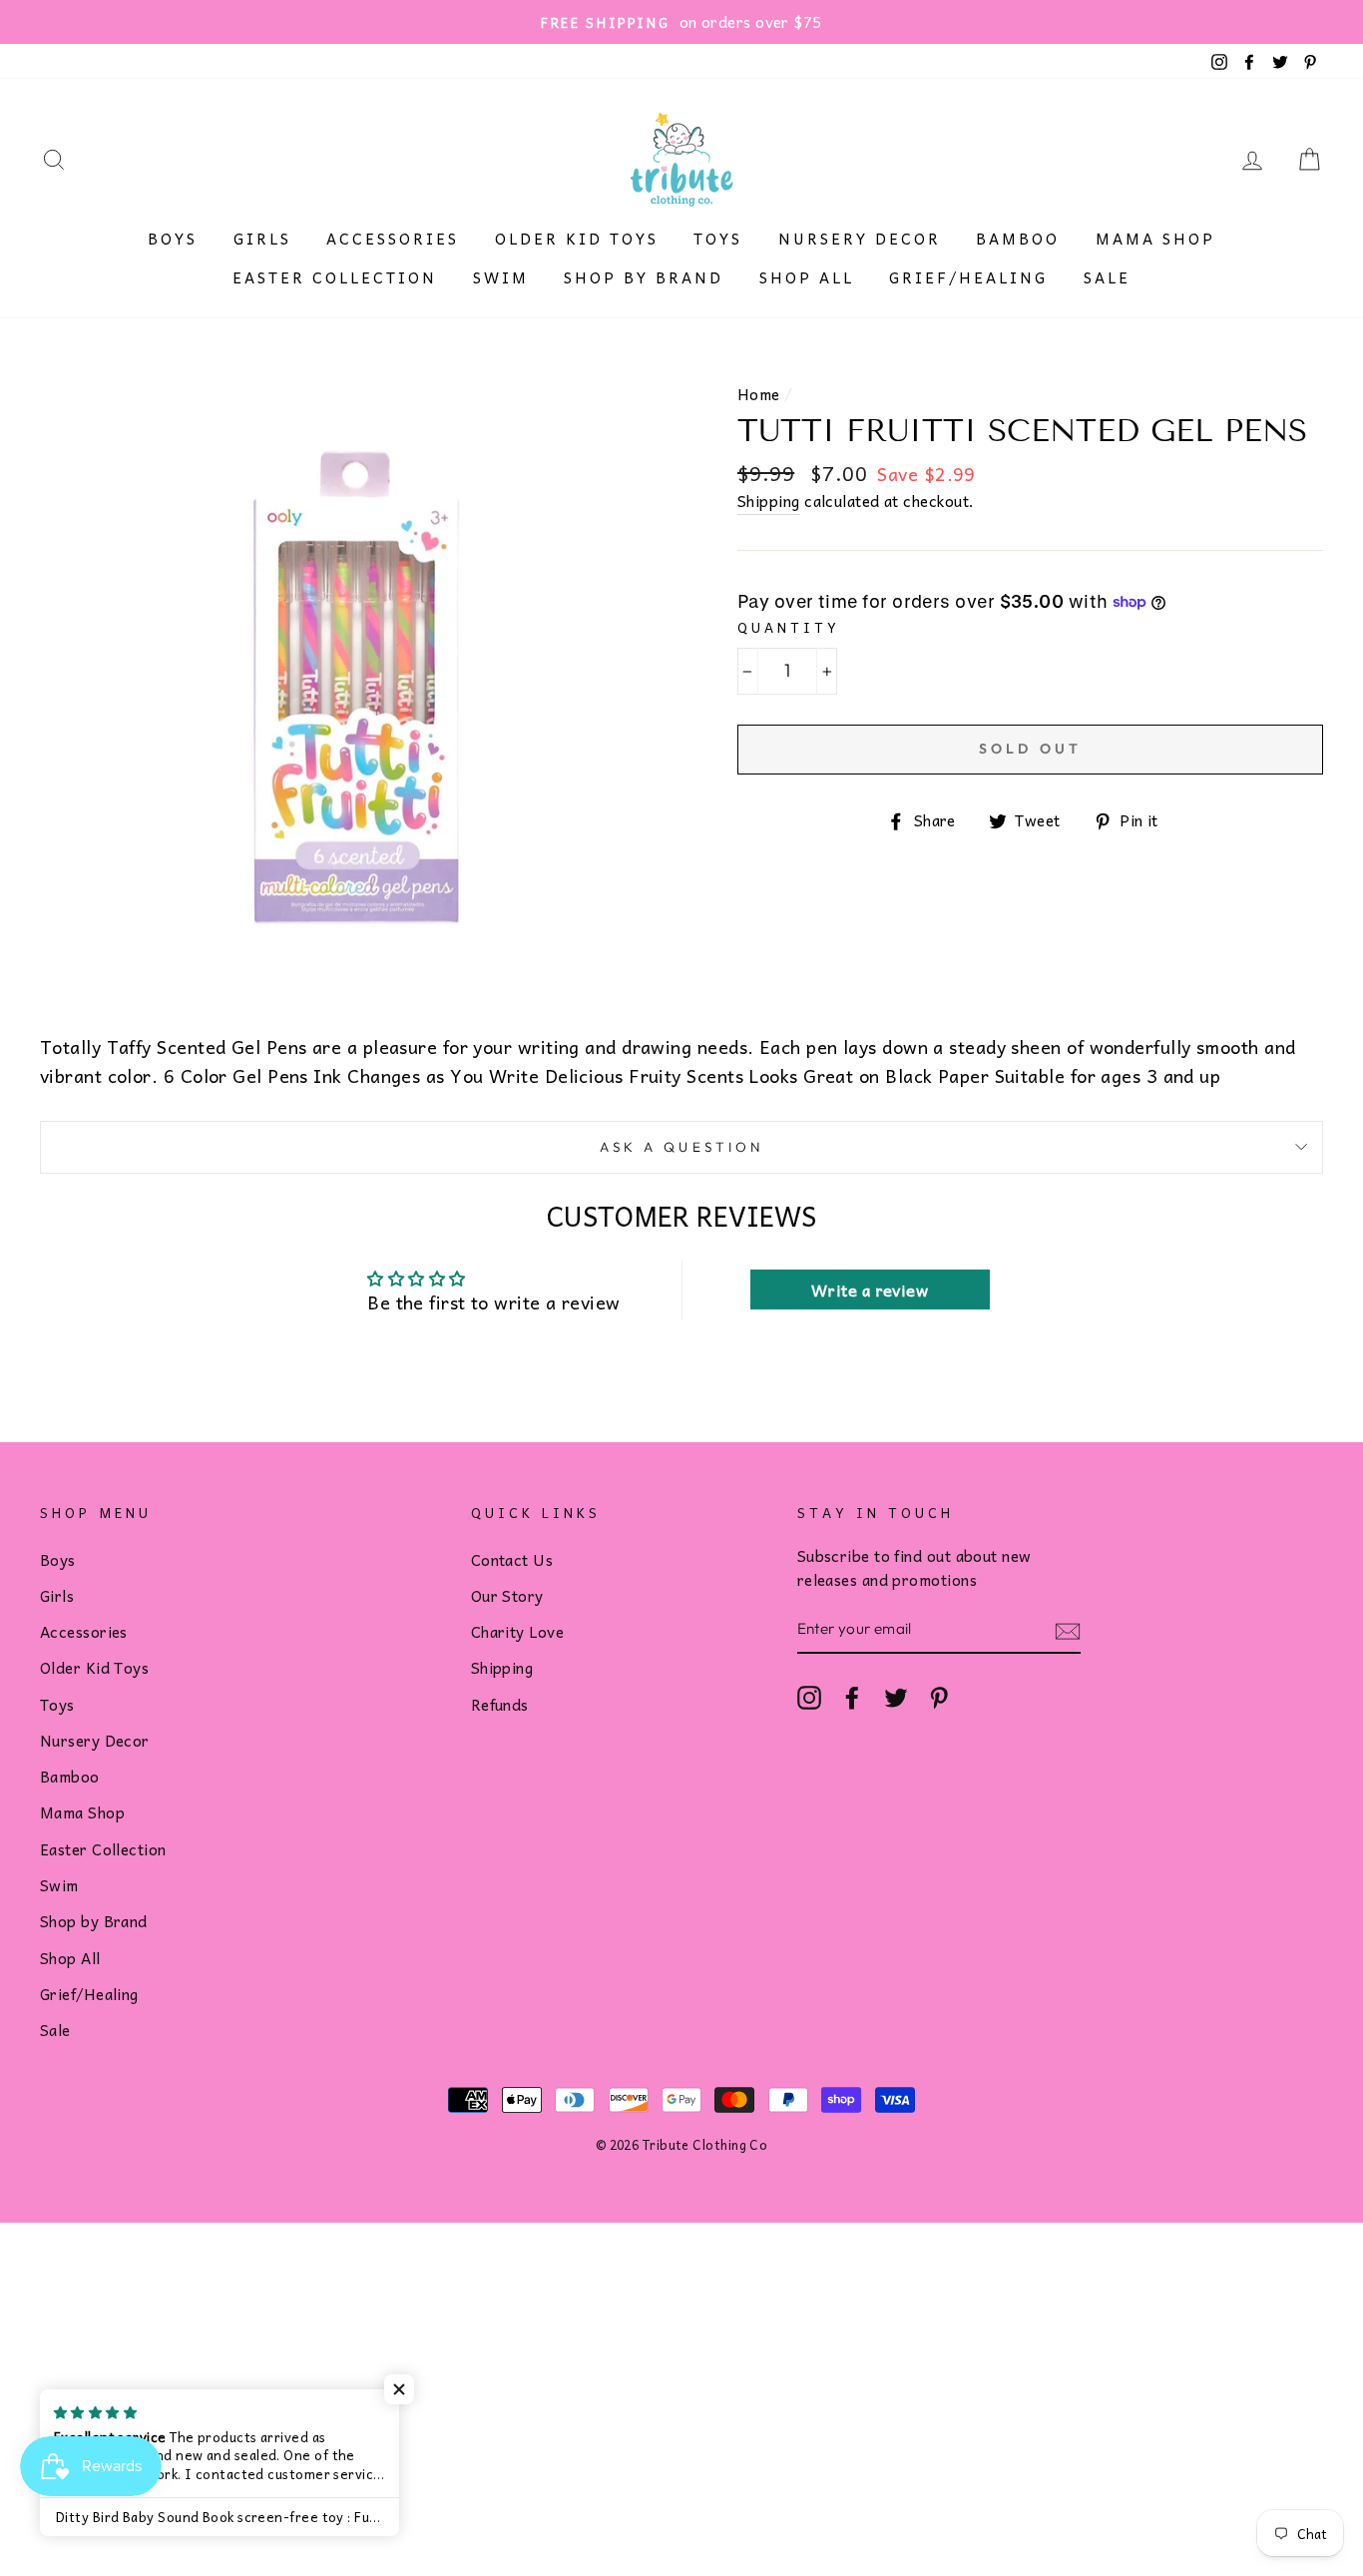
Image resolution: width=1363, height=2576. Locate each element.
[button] (399, 2389)
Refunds (500, 1704)
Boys (173, 239)
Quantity (789, 627)
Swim (501, 277)
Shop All (807, 277)
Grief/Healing (968, 277)
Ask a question (681, 1147)
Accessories (393, 239)
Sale (1107, 277)
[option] (681, 22)
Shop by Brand (644, 277)
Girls (262, 239)
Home (759, 394)
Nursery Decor (860, 239)
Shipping (769, 501)
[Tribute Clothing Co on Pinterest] (939, 1697)
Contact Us (512, 1559)
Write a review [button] (870, 1289)
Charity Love (517, 1631)
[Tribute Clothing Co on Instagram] (809, 1697)
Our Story (507, 1595)
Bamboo (1018, 239)
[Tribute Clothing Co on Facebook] (852, 1697)
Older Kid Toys (577, 239)
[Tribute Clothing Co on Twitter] (896, 1697)
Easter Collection (335, 277)
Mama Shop (1155, 239)
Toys (718, 239)
